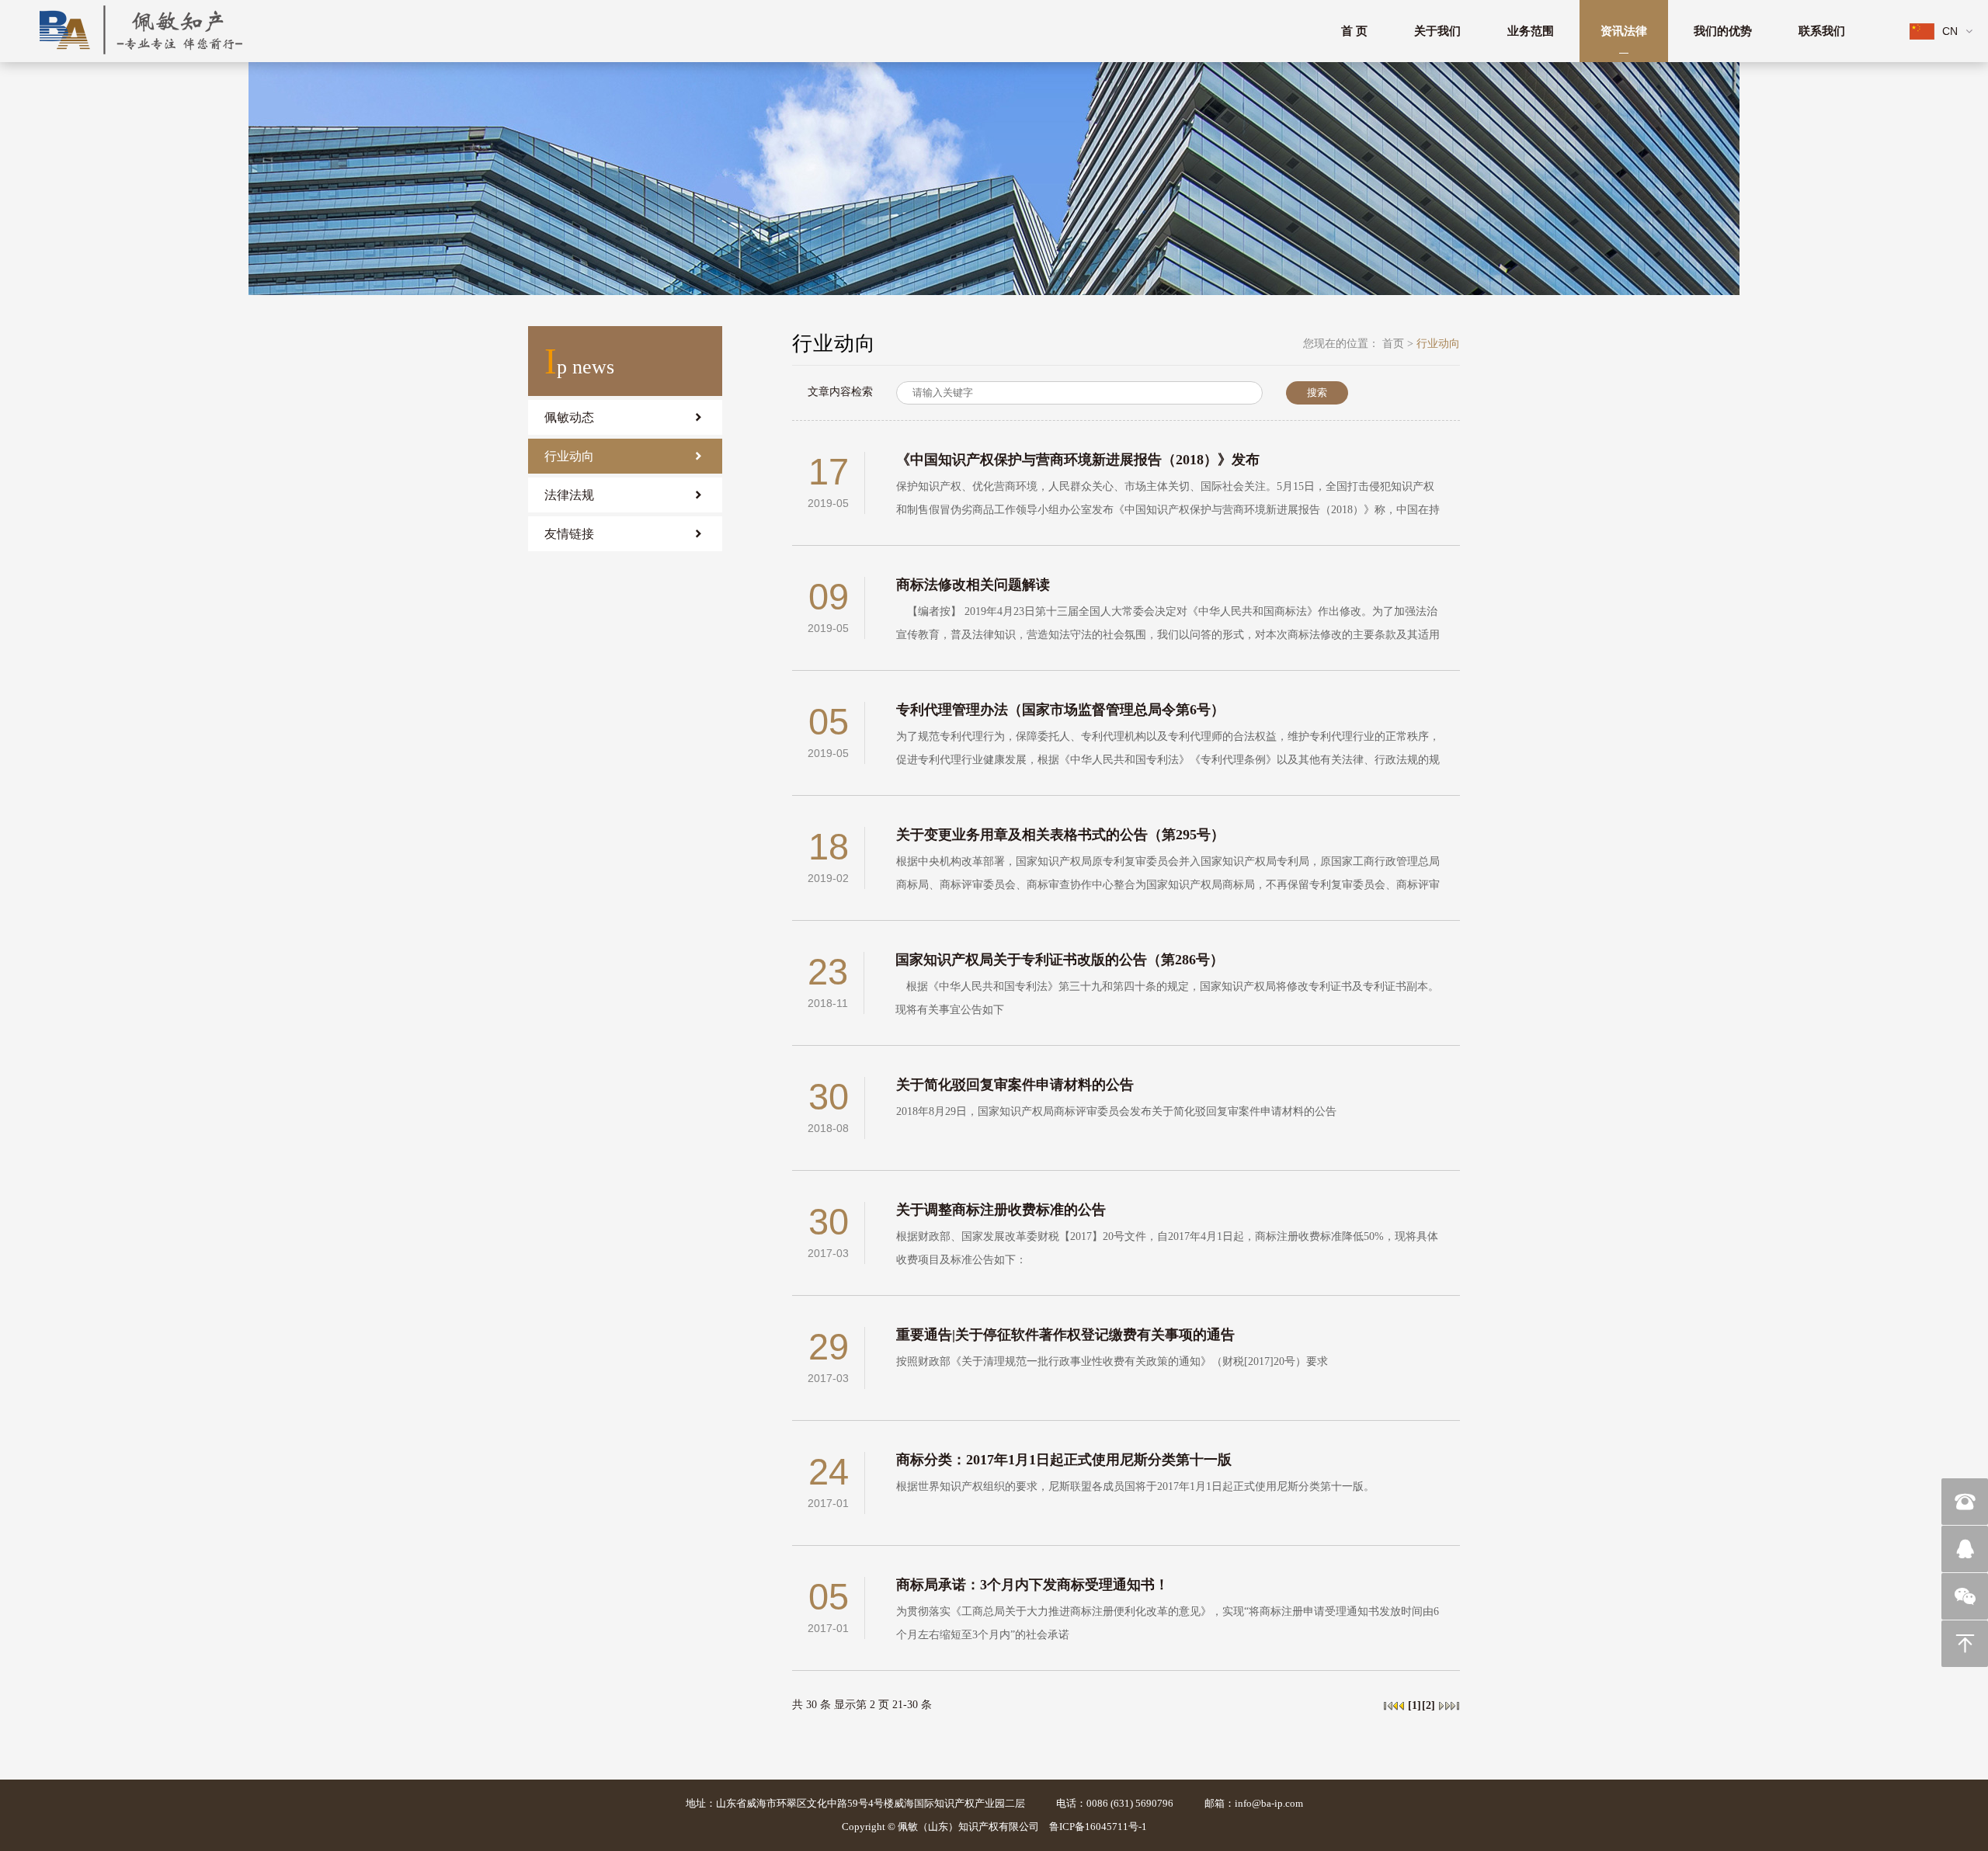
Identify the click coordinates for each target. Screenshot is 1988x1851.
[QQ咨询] (1965, 1549)
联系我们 (1822, 31)
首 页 (1354, 31)
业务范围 (1531, 31)
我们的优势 (1723, 31)
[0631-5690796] (1965, 1502)
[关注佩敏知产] (1965, 1596)
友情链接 (569, 534)
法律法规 (569, 495)
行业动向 (569, 456)
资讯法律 (1624, 31)
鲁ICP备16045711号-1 (1098, 1827)
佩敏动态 (569, 417)
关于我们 (1437, 31)
